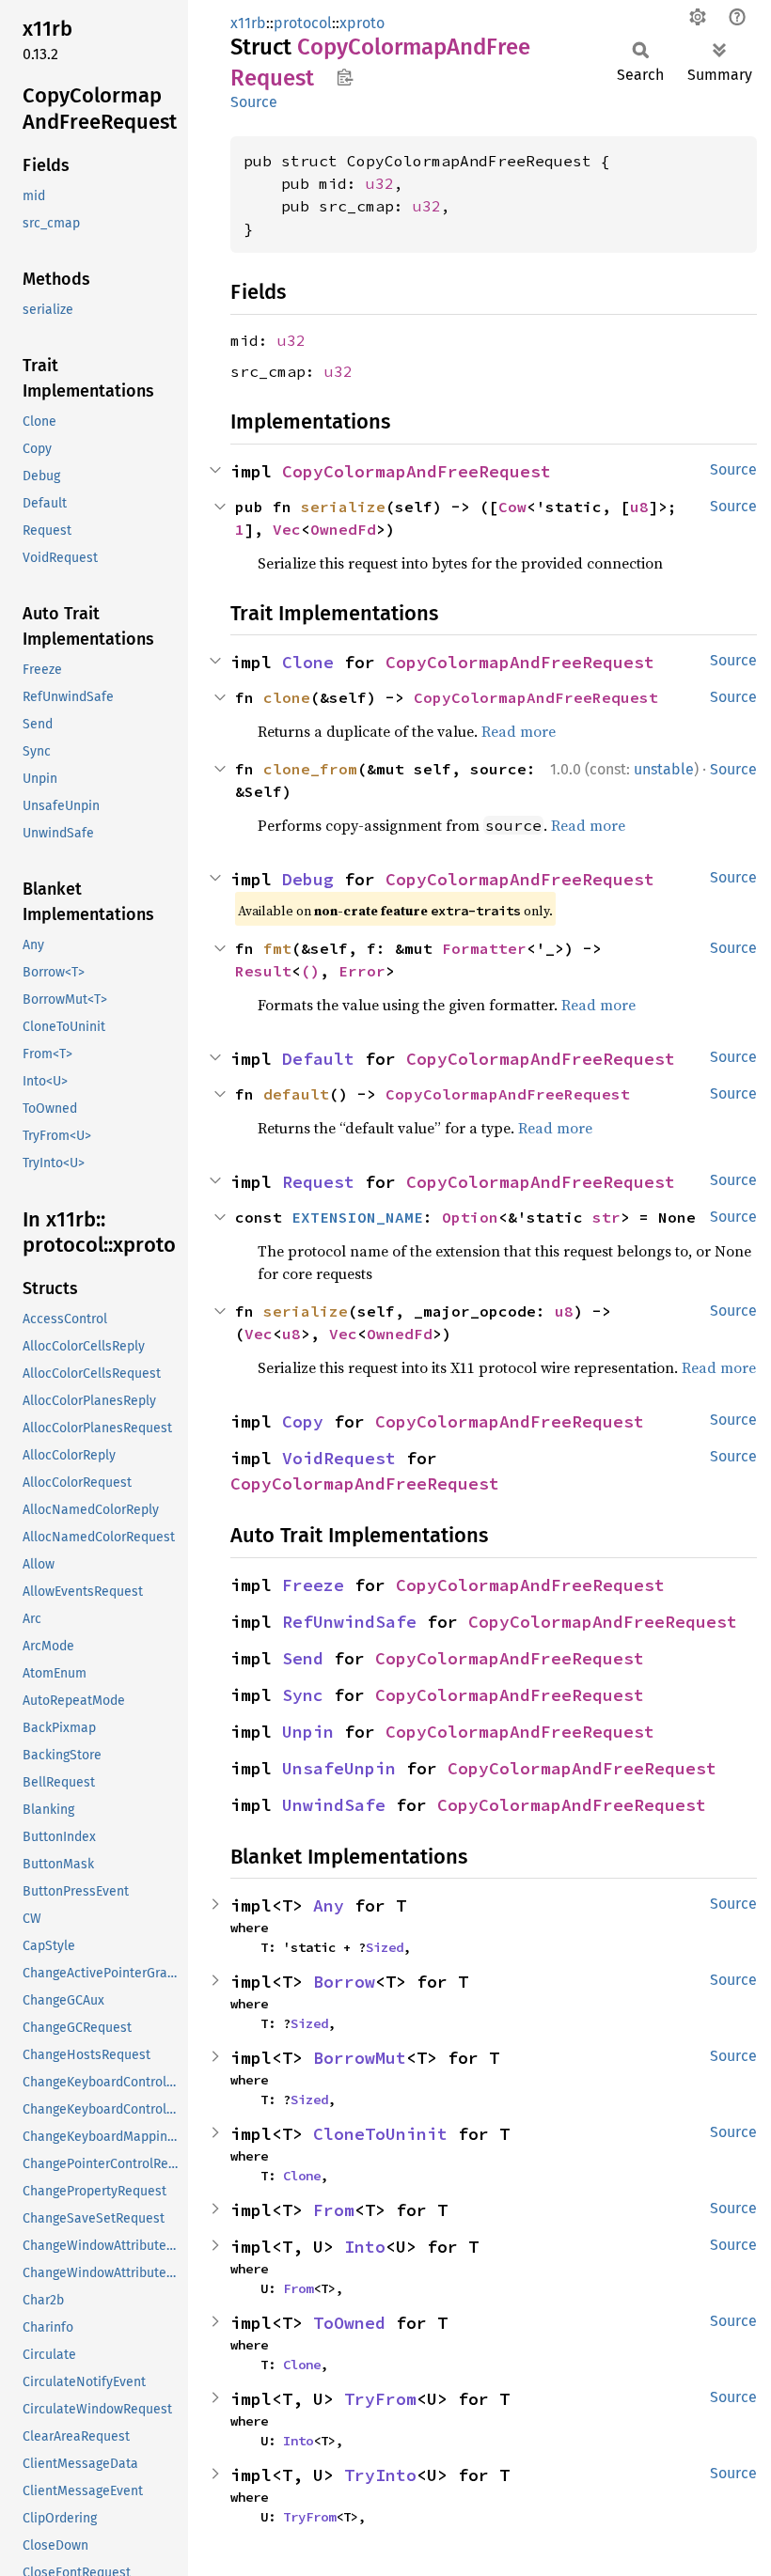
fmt (277, 948)
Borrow (344, 1982)
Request (318, 1182)
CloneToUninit (380, 2134)
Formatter (484, 948)
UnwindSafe (334, 1805)
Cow (512, 507)
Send (303, 1658)
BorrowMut (360, 2058)
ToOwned (349, 2323)
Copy (303, 1421)
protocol (303, 23)
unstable (664, 769)
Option (470, 1217)
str (606, 1217)
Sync (303, 1695)
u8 (639, 507)
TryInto (380, 2475)
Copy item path (345, 77)
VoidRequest (339, 1458)
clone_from (310, 769)
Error (362, 971)
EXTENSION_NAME (357, 1217)
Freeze (313, 1585)
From (334, 2210)
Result (263, 971)
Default (318, 1059)
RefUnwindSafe (349, 1622)
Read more (519, 731)
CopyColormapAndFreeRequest (417, 471)
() (310, 971)
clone (287, 697)
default (296, 1094)
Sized (385, 1947)
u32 (380, 183)
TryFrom (380, 2399)
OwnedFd (343, 529)
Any (329, 1905)
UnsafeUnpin (339, 1768)
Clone (308, 662)
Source (254, 102)
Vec (287, 529)
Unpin (308, 1732)
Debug (308, 879)
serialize (343, 507)
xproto (362, 23)
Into (365, 2247)
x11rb (248, 23)
